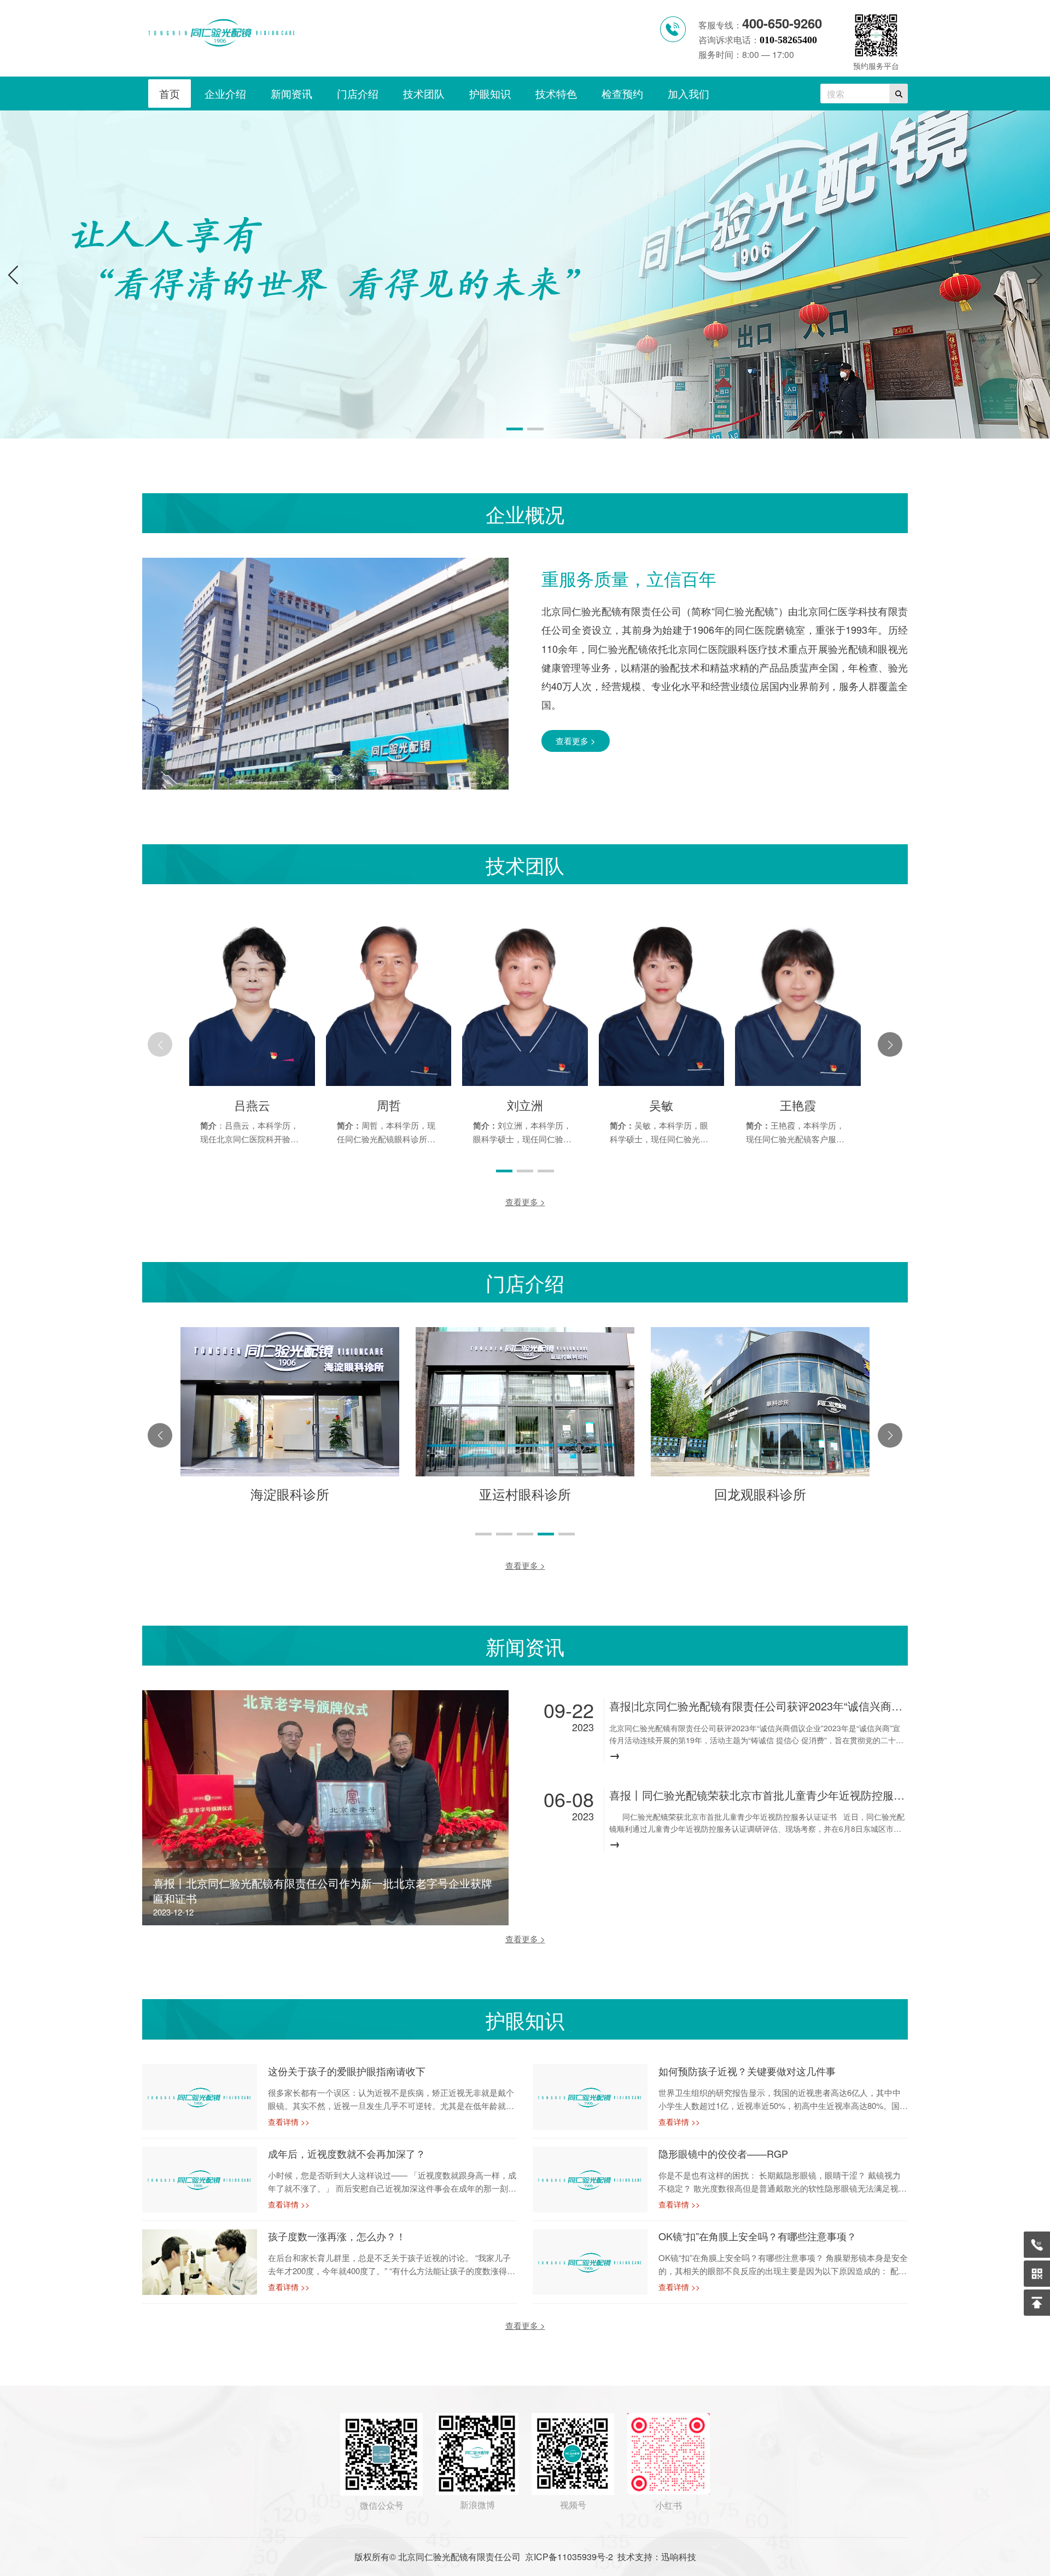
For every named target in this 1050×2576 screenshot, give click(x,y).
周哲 (389, 1105)
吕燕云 (252, 1105)
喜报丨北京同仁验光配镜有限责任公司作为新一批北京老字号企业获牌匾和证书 (323, 1891)
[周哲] (389, 1082)
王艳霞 (798, 1105)
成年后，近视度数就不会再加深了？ (347, 2154)
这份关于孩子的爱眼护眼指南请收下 (347, 2071)
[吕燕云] (252, 1082)
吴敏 (661, 1105)
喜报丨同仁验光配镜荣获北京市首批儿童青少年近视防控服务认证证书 (757, 1795)
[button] (1037, 274)
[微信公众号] (1037, 2274)
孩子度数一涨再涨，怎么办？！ (337, 2236)
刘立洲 (525, 1105)
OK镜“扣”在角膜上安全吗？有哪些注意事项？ (757, 2236)
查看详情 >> (289, 2122)
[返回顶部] (1037, 2303)
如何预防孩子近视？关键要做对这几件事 (747, 2071)
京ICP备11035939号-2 (569, 2557)
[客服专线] (1037, 2245)
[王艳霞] (798, 1082)
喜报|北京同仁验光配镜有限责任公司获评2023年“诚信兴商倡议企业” (757, 1706)
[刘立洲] (525, 1082)
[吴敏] (661, 1082)
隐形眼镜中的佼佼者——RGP (723, 2154)
